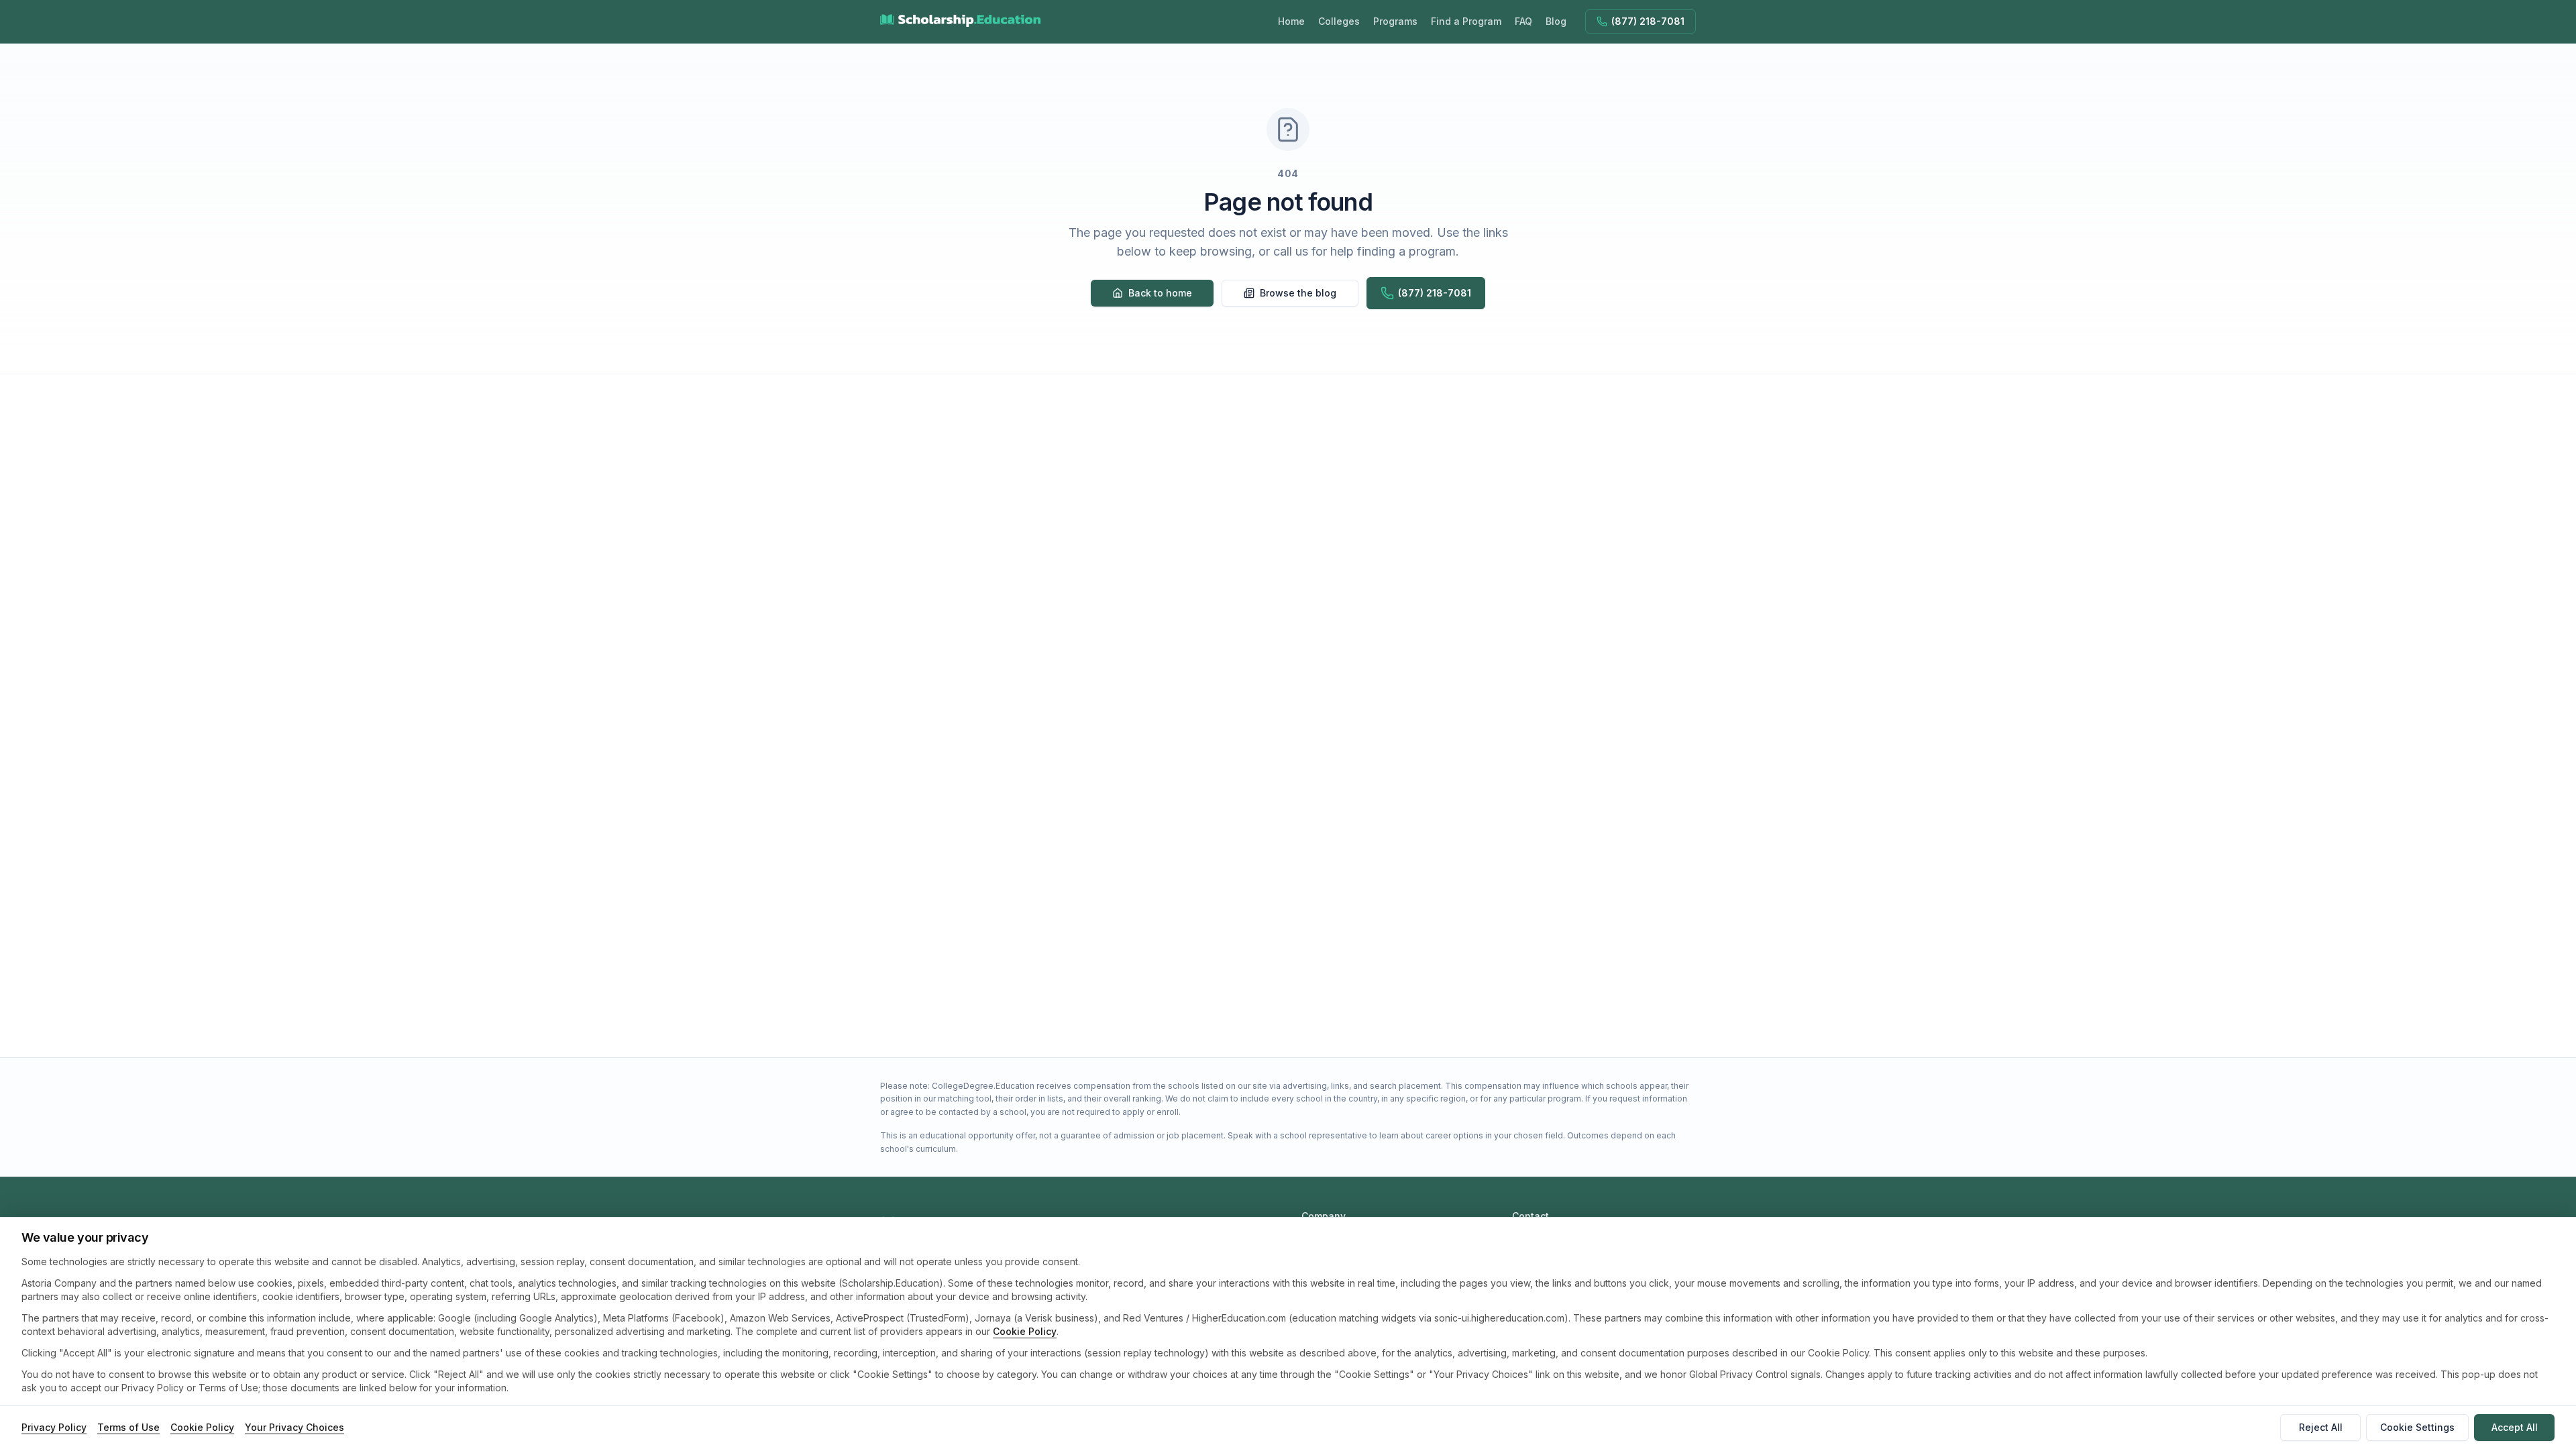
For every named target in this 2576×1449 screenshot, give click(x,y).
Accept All (2515, 1427)
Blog (1556, 21)
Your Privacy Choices (294, 1427)
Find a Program (1466, 21)
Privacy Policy (54, 1427)
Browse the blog (1298, 293)
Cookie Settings (2417, 1427)
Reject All (2321, 1427)
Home (1291, 21)
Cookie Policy (1025, 1331)
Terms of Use (128, 1427)
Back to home (1160, 293)
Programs (1395, 21)
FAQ (1523, 21)
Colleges (1339, 21)
